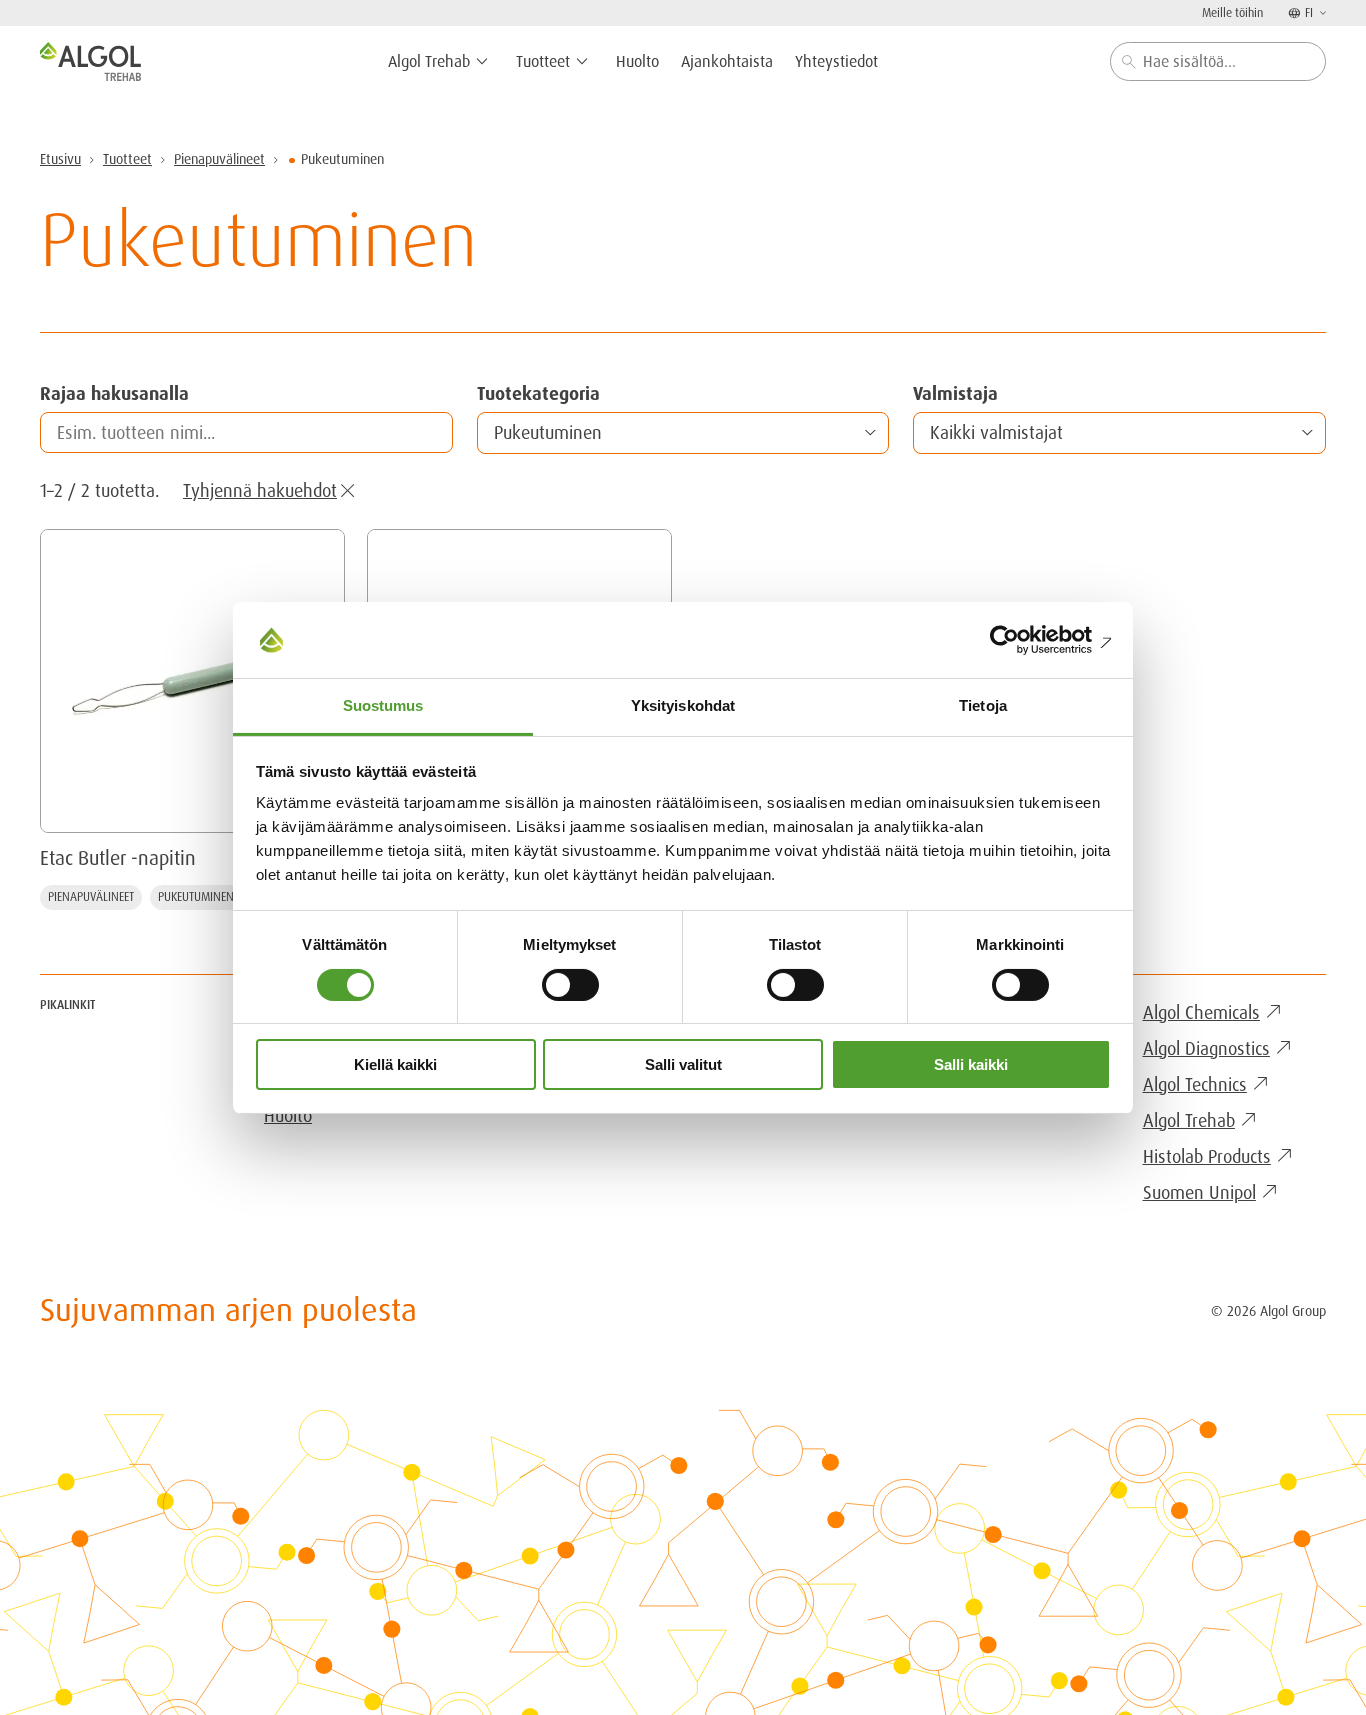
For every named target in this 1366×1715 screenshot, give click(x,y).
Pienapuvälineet (219, 159)
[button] (683, 433)
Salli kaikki (971, 1064)
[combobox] (1218, 61)
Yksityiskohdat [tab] (683, 705)
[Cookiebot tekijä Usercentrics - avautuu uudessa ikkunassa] (1023, 640)
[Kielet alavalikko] (1321, 12)
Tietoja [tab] (983, 705)
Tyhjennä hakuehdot (260, 490)
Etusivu (60, 159)
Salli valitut (683, 1064)
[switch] (570, 985)
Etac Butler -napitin (118, 858)
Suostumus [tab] (383, 705)
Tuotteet (127, 159)
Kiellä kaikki (395, 1064)
